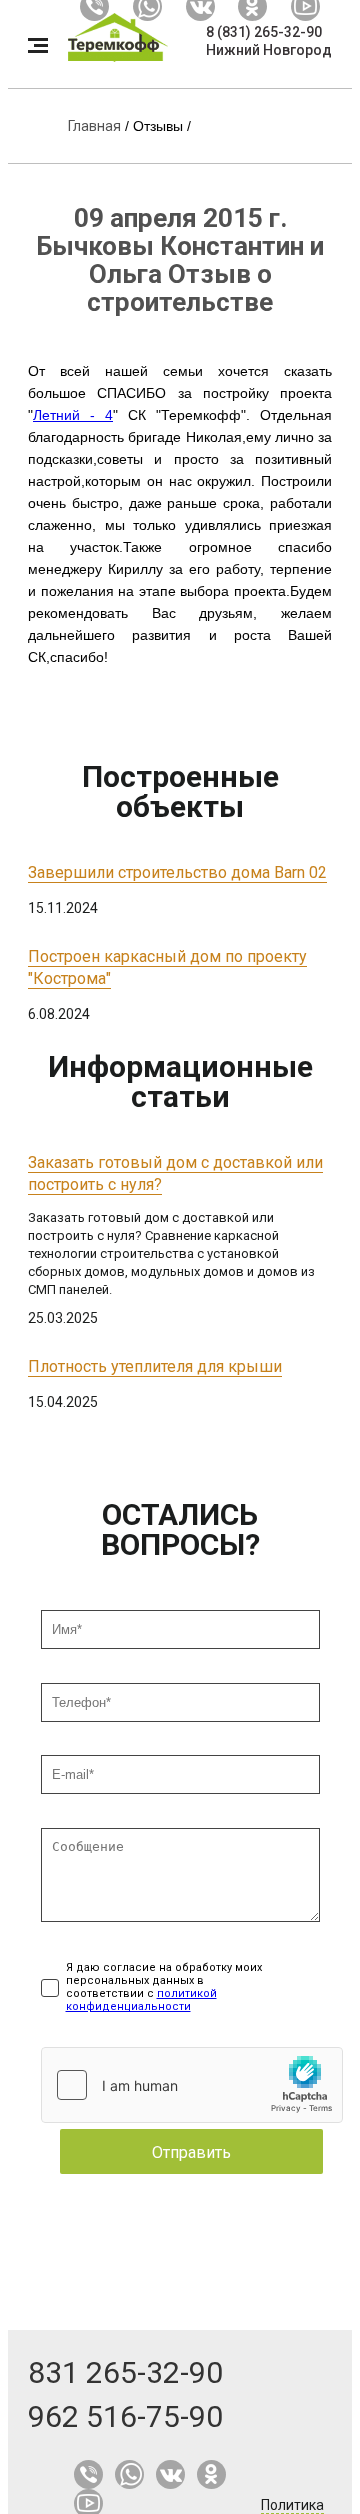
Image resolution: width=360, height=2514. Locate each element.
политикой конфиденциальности (141, 2000)
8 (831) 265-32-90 (264, 32)
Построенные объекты (180, 791)
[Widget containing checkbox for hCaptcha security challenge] (192, 2085)
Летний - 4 (73, 415)
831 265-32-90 (125, 2372)
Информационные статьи (180, 1081)
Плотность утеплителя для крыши (155, 1366)
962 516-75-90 (125, 2416)
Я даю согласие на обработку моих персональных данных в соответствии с (164, 1987)
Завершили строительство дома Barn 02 (177, 872)
